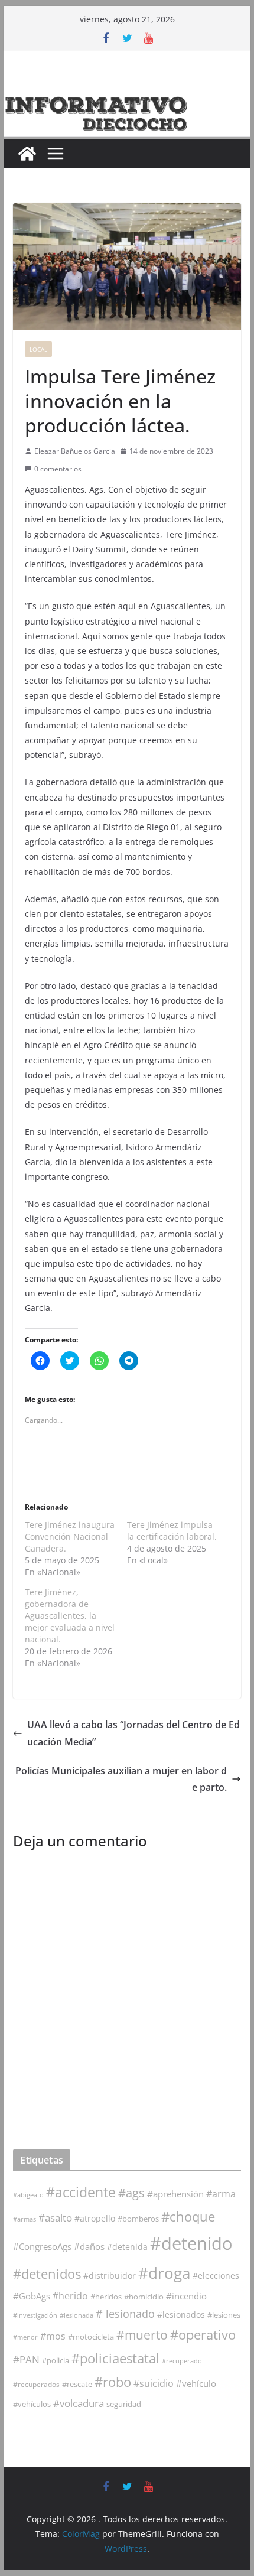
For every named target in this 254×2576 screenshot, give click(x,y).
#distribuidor (110, 2276)
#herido (70, 2296)
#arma (221, 2194)
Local (38, 349)
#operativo (203, 2335)
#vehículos (32, 2404)
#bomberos (138, 2219)
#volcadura (79, 2403)
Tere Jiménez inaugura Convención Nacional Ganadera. (70, 1536)
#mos (53, 2336)
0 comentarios (58, 469)
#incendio (186, 2296)
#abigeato (28, 2195)
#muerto (142, 2335)
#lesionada (76, 2315)
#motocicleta (91, 2337)
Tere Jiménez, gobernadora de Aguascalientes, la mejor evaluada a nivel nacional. (70, 1616)
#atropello (95, 2218)
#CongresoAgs (42, 2246)
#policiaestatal (115, 2358)
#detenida (127, 2247)
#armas (25, 2219)
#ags (131, 2193)
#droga (164, 2273)
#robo (113, 2382)
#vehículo (196, 2383)
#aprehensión (175, 2194)
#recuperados (36, 2384)
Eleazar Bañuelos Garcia (75, 451)
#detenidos (47, 2274)
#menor (25, 2337)
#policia (56, 2361)
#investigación (35, 2315)
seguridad (124, 2404)
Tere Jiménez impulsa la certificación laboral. (172, 1531)
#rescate (77, 2384)
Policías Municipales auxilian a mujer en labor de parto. (121, 1779)
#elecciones (216, 2276)
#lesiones (224, 2315)
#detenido (191, 2243)
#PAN (26, 2359)
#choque (188, 2216)
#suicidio (154, 2383)
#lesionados (181, 2315)
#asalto (55, 2218)
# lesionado (125, 2314)
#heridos (106, 2297)
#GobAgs (32, 2296)
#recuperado (182, 2361)
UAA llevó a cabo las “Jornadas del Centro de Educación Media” (133, 1733)
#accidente (81, 2192)
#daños (89, 2246)
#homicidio (144, 2297)
